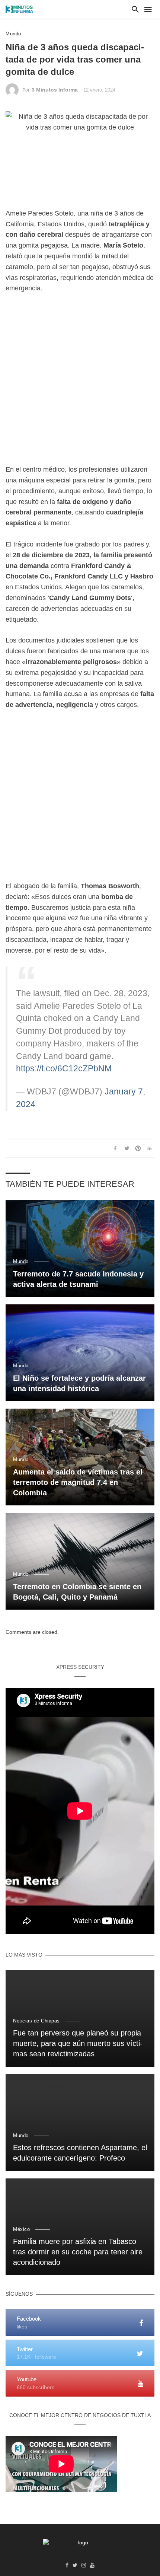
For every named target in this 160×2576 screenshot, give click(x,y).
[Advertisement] (80, 384)
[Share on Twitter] (127, 1148)
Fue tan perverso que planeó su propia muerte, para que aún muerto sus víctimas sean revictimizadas (78, 2043)
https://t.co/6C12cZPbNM (64, 1069)
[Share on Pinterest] (138, 1148)
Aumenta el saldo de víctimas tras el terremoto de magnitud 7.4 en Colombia (78, 1482)
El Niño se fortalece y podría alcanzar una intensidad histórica (79, 1383)
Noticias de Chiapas (36, 2021)
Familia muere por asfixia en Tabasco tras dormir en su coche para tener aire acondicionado (78, 2252)
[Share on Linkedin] (150, 1148)
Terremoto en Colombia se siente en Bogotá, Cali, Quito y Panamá (77, 1592)
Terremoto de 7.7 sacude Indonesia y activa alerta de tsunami (78, 1279)
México (21, 2229)
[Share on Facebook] (115, 1148)
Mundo (13, 34)
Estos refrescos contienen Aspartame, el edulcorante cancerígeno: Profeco (80, 2153)
